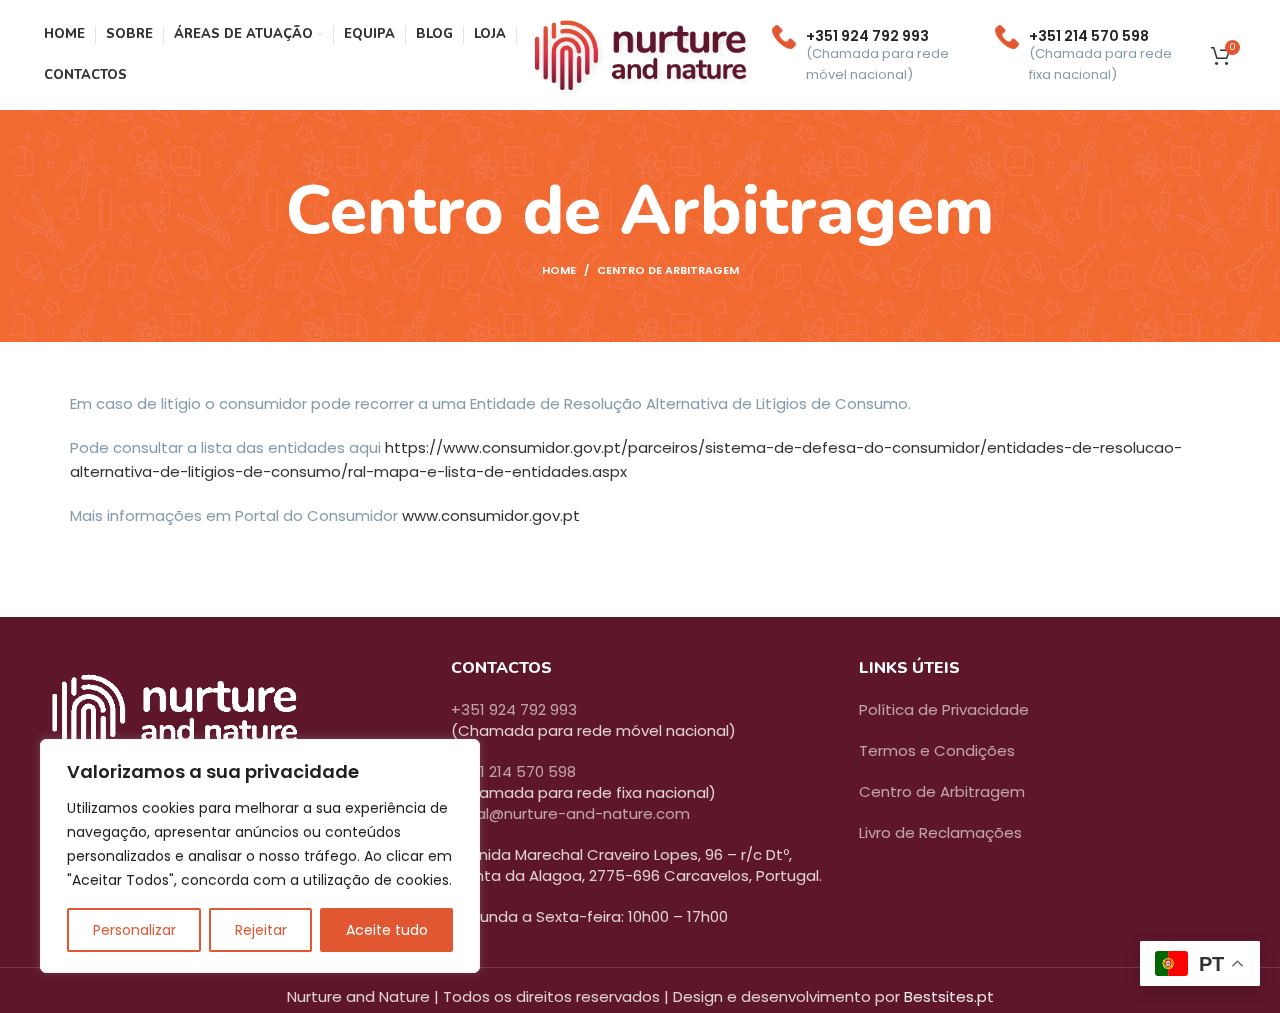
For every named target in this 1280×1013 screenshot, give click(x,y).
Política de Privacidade (944, 709)
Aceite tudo (387, 930)
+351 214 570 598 (513, 771)
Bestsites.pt (949, 996)
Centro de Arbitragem (942, 791)
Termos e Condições (937, 750)
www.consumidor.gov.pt (491, 515)
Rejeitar (261, 930)
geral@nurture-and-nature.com (570, 813)
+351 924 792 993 (514, 709)
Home (559, 270)
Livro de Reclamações (940, 832)
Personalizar (134, 930)
